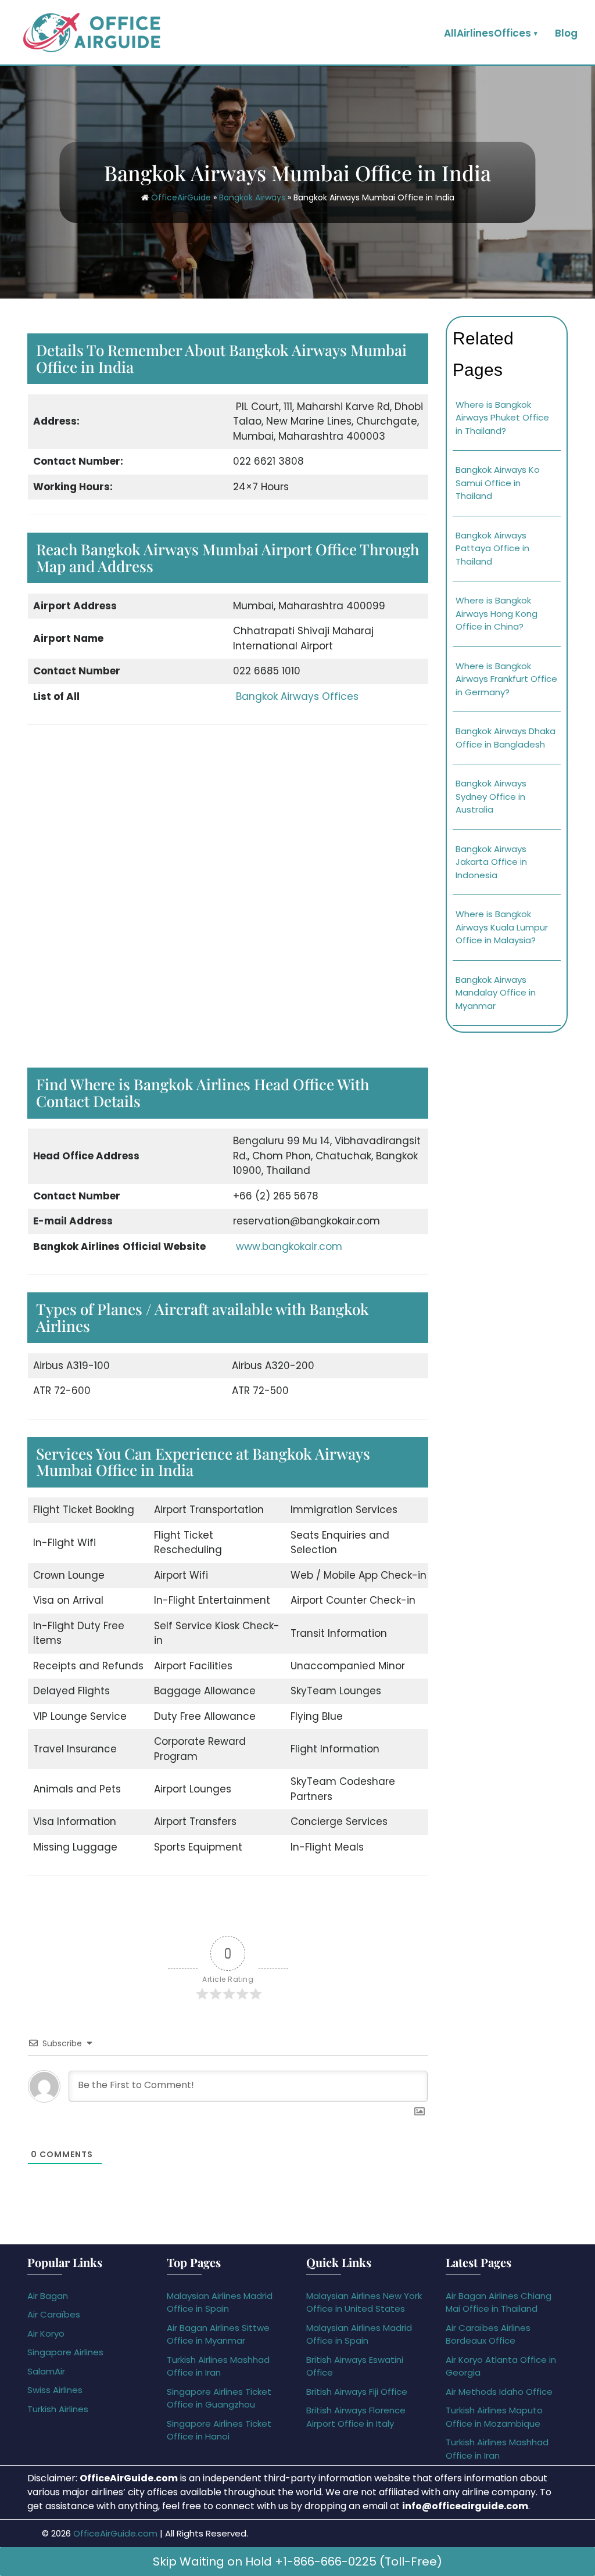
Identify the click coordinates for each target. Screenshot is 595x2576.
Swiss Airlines (55, 2390)
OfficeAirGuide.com (115, 2533)
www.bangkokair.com (289, 1246)
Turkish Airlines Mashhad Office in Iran (218, 2366)
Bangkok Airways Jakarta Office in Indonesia (491, 862)
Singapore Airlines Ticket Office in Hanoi (219, 2430)
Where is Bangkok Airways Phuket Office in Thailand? (502, 418)
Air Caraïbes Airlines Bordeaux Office (488, 2334)
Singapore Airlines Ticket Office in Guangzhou (219, 2398)
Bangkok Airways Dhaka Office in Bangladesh (506, 738)
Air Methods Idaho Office (499, 2392)
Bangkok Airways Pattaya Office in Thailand (492, 548)
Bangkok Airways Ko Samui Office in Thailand (498, 483)
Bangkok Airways (252, 197)
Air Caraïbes (54, 2314)
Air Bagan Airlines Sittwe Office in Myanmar (218, 2334)
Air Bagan (48, 2296)
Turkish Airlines (58, 2409)
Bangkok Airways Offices (297, 696)
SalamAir (46, 2371)
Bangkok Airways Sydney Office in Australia (491, 796)
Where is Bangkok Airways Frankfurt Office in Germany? (506, 679)
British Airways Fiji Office (357, 2392)
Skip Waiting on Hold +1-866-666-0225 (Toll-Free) (297, 2561)
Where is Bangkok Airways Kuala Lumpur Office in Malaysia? (502, 927)
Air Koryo (46, 2334)
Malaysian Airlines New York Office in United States (364, 2302)
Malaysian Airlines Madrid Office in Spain (220, 2302)
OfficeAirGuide (181, 197)
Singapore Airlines (65, 2352)
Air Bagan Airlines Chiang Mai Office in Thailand (499, 2302)
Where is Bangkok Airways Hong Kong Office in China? (497, 613)
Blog (566, 33)
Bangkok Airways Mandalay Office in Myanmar (496, 993)
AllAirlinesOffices (488, 33)
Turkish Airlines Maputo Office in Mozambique (494, 2417)
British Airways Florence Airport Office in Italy (356, 2417)
